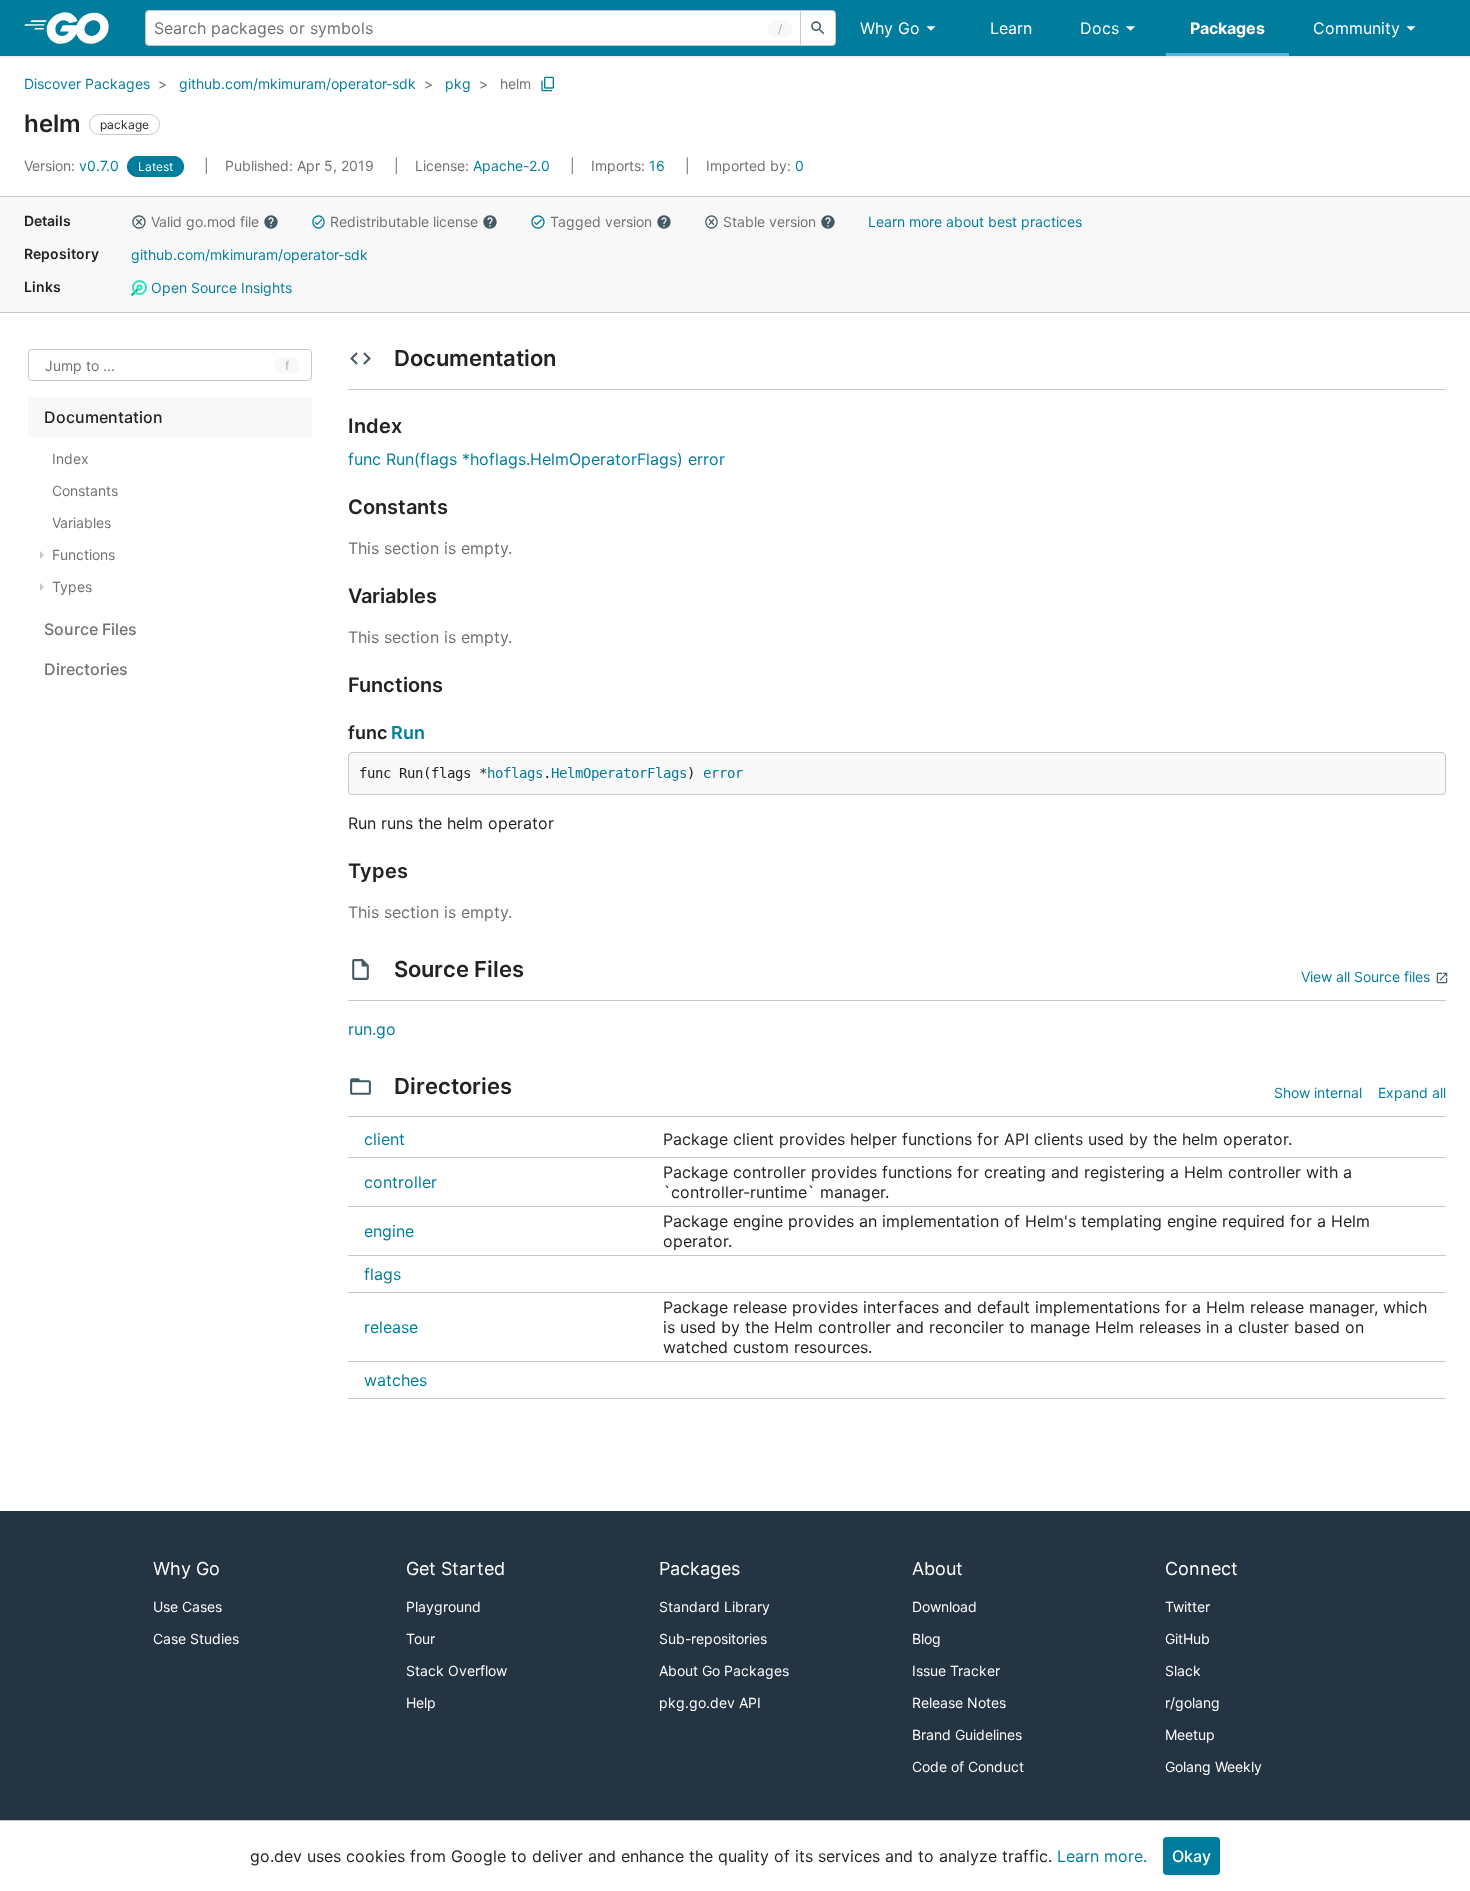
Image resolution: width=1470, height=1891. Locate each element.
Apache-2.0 (511, 165)
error (723, 773)
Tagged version (601, 221)
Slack (1183, 1670)
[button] (139, 222)
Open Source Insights (219, 287)
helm (515, 83)
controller (400, 1182)
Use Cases (187, 1606)
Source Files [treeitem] (90, 629)
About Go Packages (724, 1670)
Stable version (769, 221)
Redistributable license (404, 221)
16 (630, 165)
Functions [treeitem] (83, 554)
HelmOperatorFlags (619, 773)
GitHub (1187, 1638)
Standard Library (714, 1606)
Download (944, 1606)
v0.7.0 (73, 165)
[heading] (84, 28)
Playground (443, 1606)
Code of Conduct (968, 1766)
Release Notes (959, 1702)
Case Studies (196, 1638)
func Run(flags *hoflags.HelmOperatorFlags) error (536, 459)
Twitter (1187, 1606)
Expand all (1412, 1092)
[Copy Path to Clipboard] (548, 84)
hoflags (515, 773)
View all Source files (1365, 976)
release (391, 1327)
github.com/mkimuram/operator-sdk (297, 83)
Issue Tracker (956, 1670)
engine (389, 1231)
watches (395, 1380)
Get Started (455, 1568)
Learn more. (1102, 1856)
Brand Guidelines (967, 1734)
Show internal (1318, 1092)
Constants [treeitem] (85, 490)
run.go (372, 1029)
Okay (1191, 1856)
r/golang (1192, 1702)
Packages (1227, 28)
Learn (1011, 28)
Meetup (1190, 1734)
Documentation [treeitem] (103, 417)
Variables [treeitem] (81, 522)
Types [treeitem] (72, 586)
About (937, 1568)
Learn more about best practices (975, 221)
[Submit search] (818, 28)
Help (421, 1702)
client (384, 1139)
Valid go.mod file (205, 221)
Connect (1201, 1568)
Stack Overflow (456, 1670)
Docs (1099, 28)
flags (382, 1274)
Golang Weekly (1213, 1766)
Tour (420, 1638)
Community (1356, 28)
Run (408, 732)
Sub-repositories (713, 1638)
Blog (926, 1638)
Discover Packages (87, 83)
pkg (458, 83)
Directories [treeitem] (86, 669)
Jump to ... (80, 365)
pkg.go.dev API (710, 1702)
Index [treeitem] (70, 458)
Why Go (890, 28)
